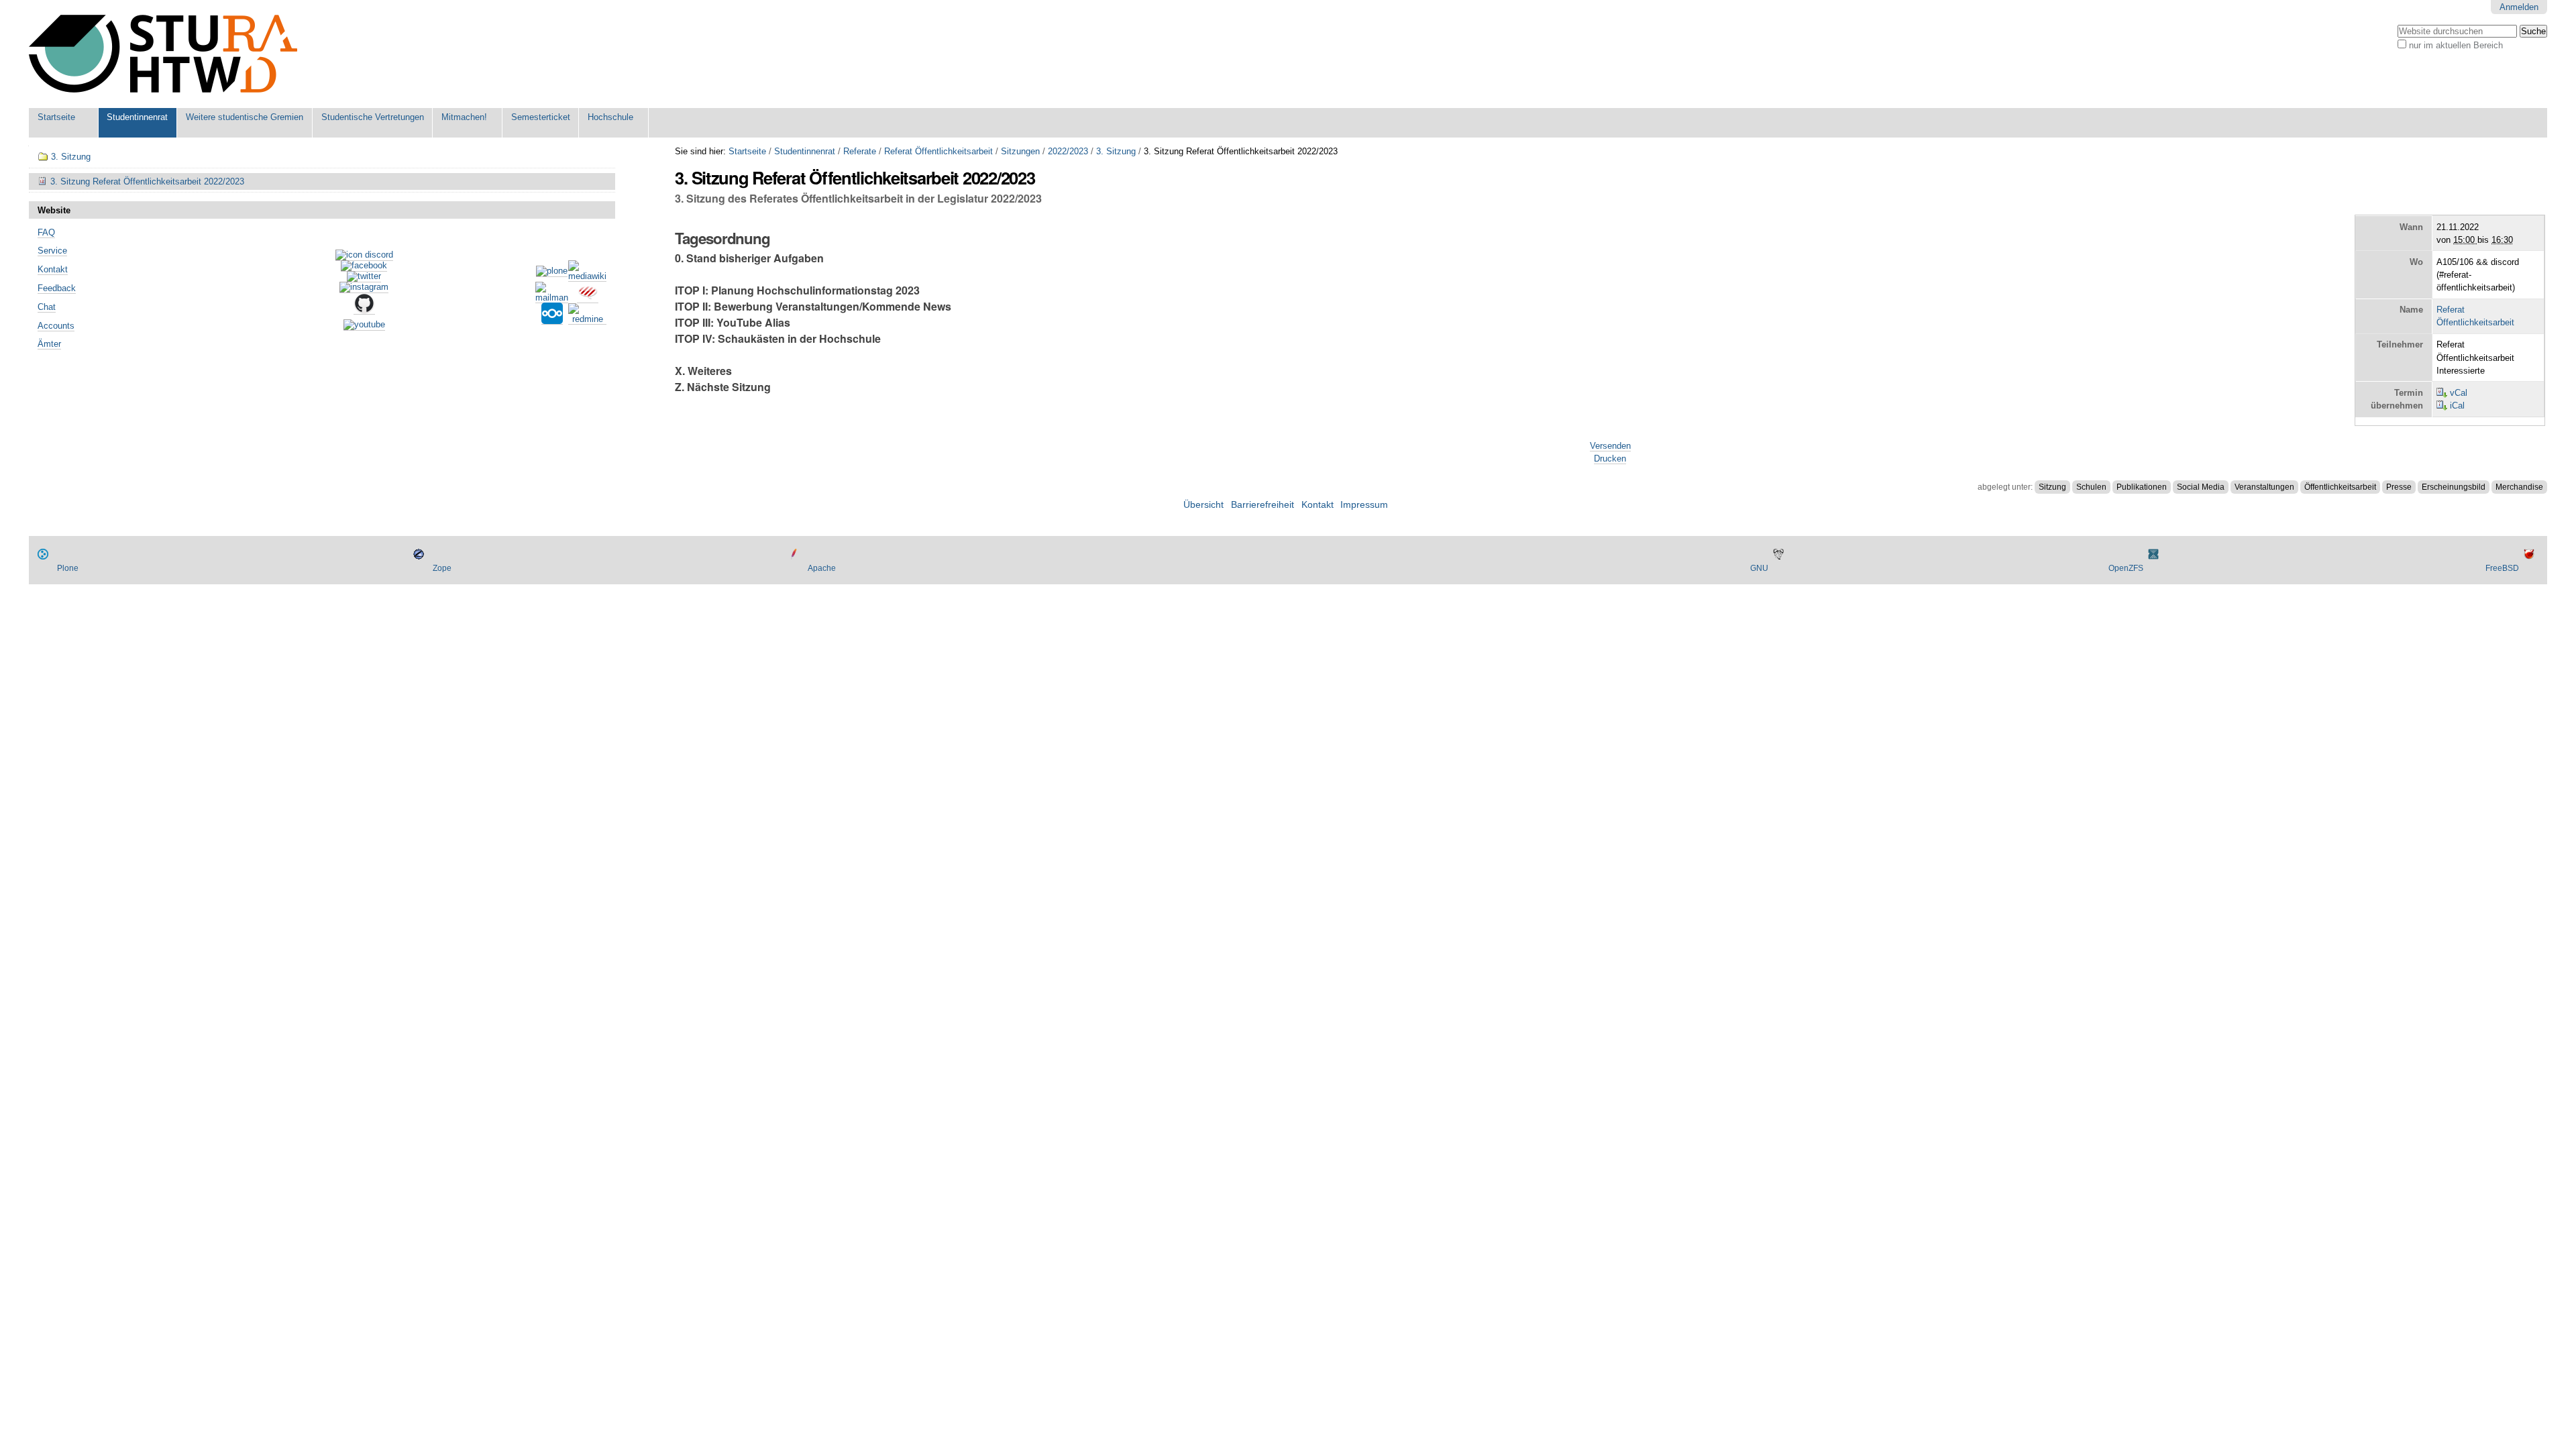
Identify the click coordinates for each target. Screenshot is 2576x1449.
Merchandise (2519, 487)
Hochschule (610, 117)
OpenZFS (2126, 568)
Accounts (56, 326)
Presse (2399, 487)
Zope (442, 568)
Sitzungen (1020, 151)
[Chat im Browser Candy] (588, 298)
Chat (47, 307)
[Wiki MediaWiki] (587, 276)
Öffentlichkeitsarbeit (2340, 487)
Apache (822, 568)
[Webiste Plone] (552, 272)
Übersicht (1203, 505)
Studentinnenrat (137, 117)
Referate (860, 151)
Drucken (1610, 459)
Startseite (56, 117)
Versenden (1610, 446)
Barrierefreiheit (1263, 505)
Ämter (49, 344)
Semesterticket (541, 117)
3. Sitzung (1116, 151)
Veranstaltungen (2264, 487)
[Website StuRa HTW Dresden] (163, 54)
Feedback (57, 288)
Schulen (2091, 487)
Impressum (1364, 505)
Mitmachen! (464, 117)
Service (52, 251)
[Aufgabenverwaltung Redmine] (587, 319)
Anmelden (2519, 7)
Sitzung (2052, 487)
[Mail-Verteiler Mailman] (552, 298)
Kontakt (53, 269)
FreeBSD (2502, 568)
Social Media (2201, 487)
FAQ (46, 232)
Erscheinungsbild (2454, 487)
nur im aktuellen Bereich (2456, 45)
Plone (68, 568)
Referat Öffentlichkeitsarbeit (938, 151)
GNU (1759, 568)
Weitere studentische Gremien (245, 117)
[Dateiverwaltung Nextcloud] (552, 319)
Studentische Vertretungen (373, 117)
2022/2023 (1068, 151)
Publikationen (2142, 487)
